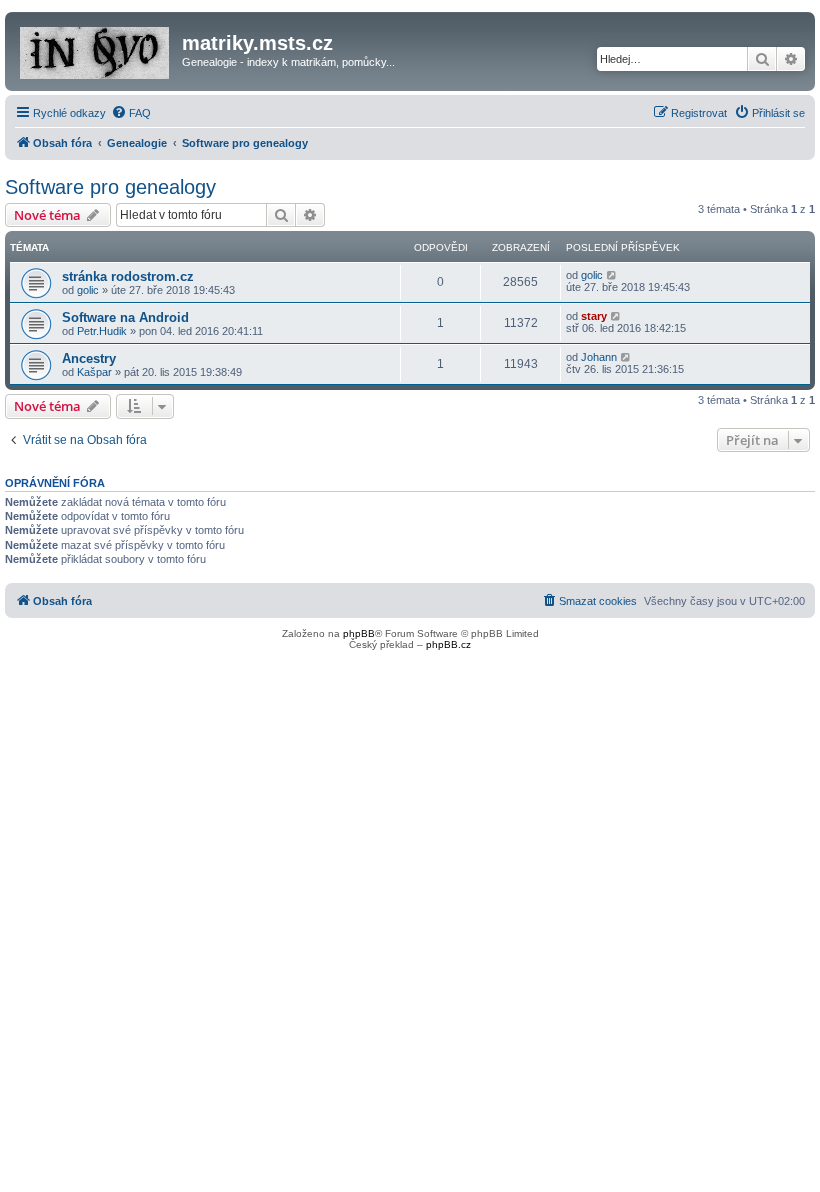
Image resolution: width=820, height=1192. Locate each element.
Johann (599, 357)
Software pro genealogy (110, 187)
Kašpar (94, 372)
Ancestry (89, 358)
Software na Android (125, 317)
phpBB (359, 633)
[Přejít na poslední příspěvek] (612, 275)
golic (88, 290)
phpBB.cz (448, 644)
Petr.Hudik (102, 331)
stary (594, 316)
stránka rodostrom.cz (128, 276)
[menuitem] (131, 113)
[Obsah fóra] (96, 49)
